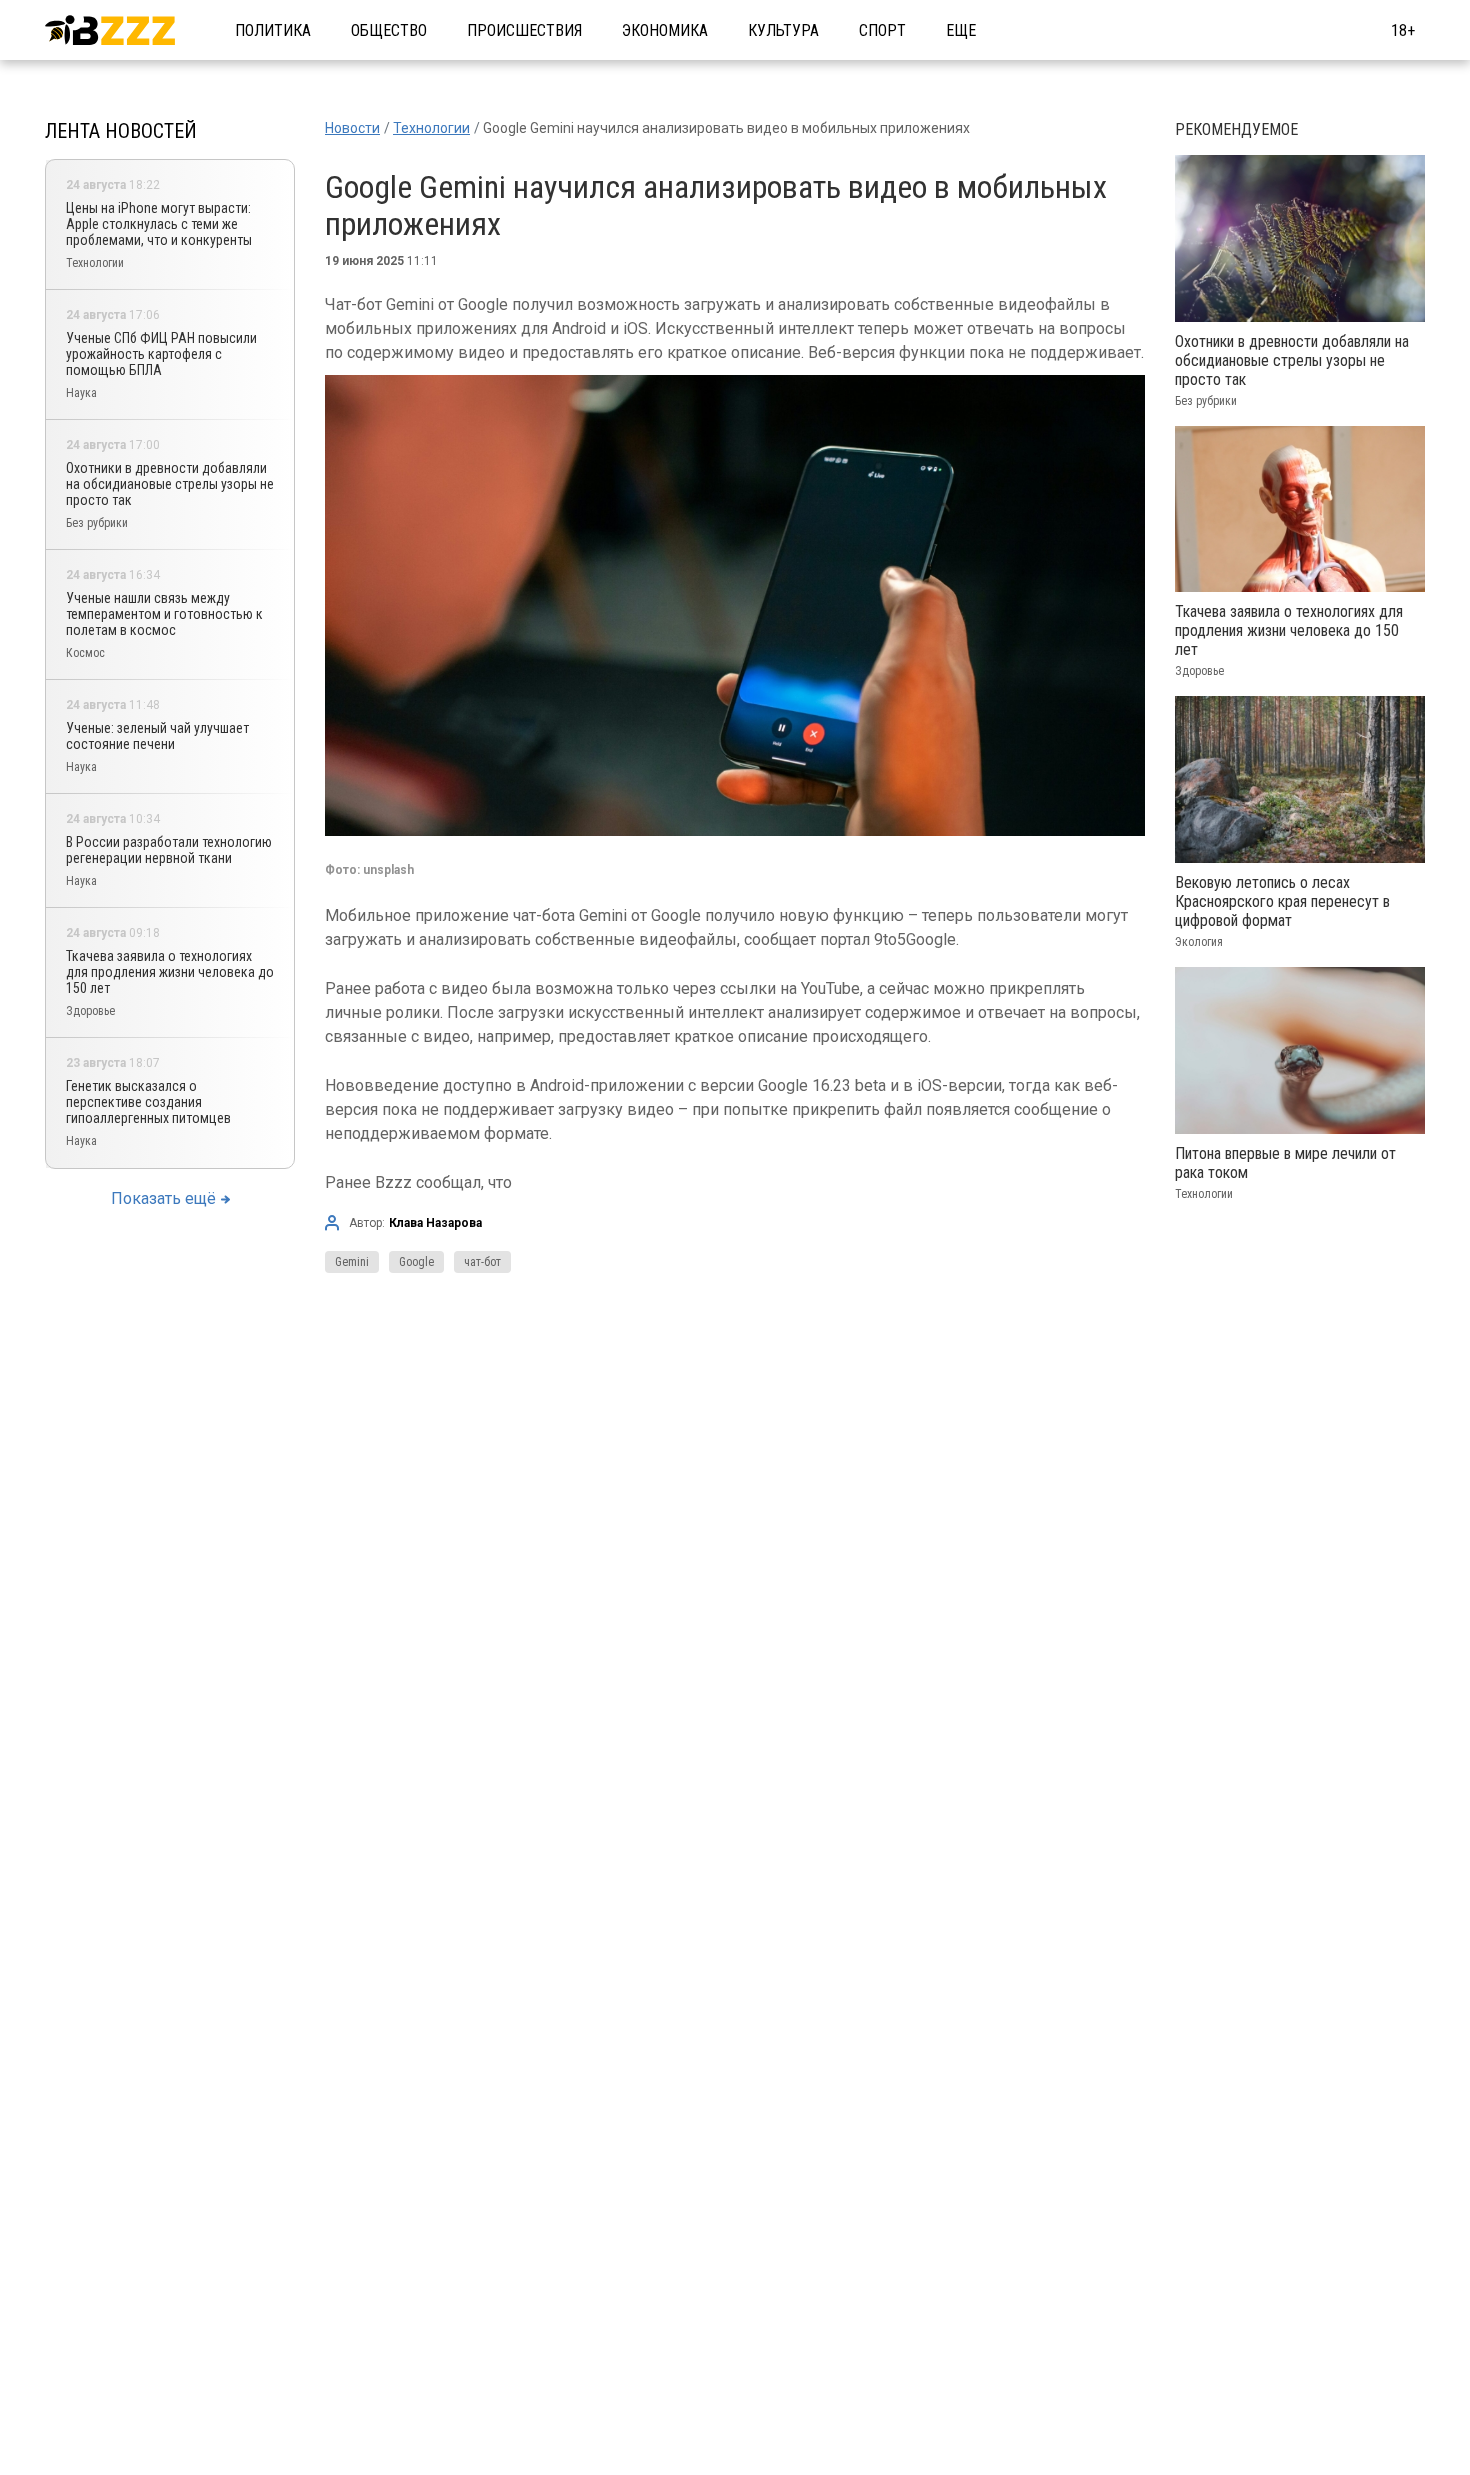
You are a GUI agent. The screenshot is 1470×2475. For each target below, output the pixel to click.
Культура (783, 30)
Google (416, 1262)
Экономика (665, 30)
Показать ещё (163, 1198)
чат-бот (482, 1262)
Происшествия (524, 30)
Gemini (352, 1262)
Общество (389, 30)
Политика (273, 30)
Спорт (882, 30)
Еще (961, 30)
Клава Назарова (435, 1223)
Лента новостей (121, 131)
